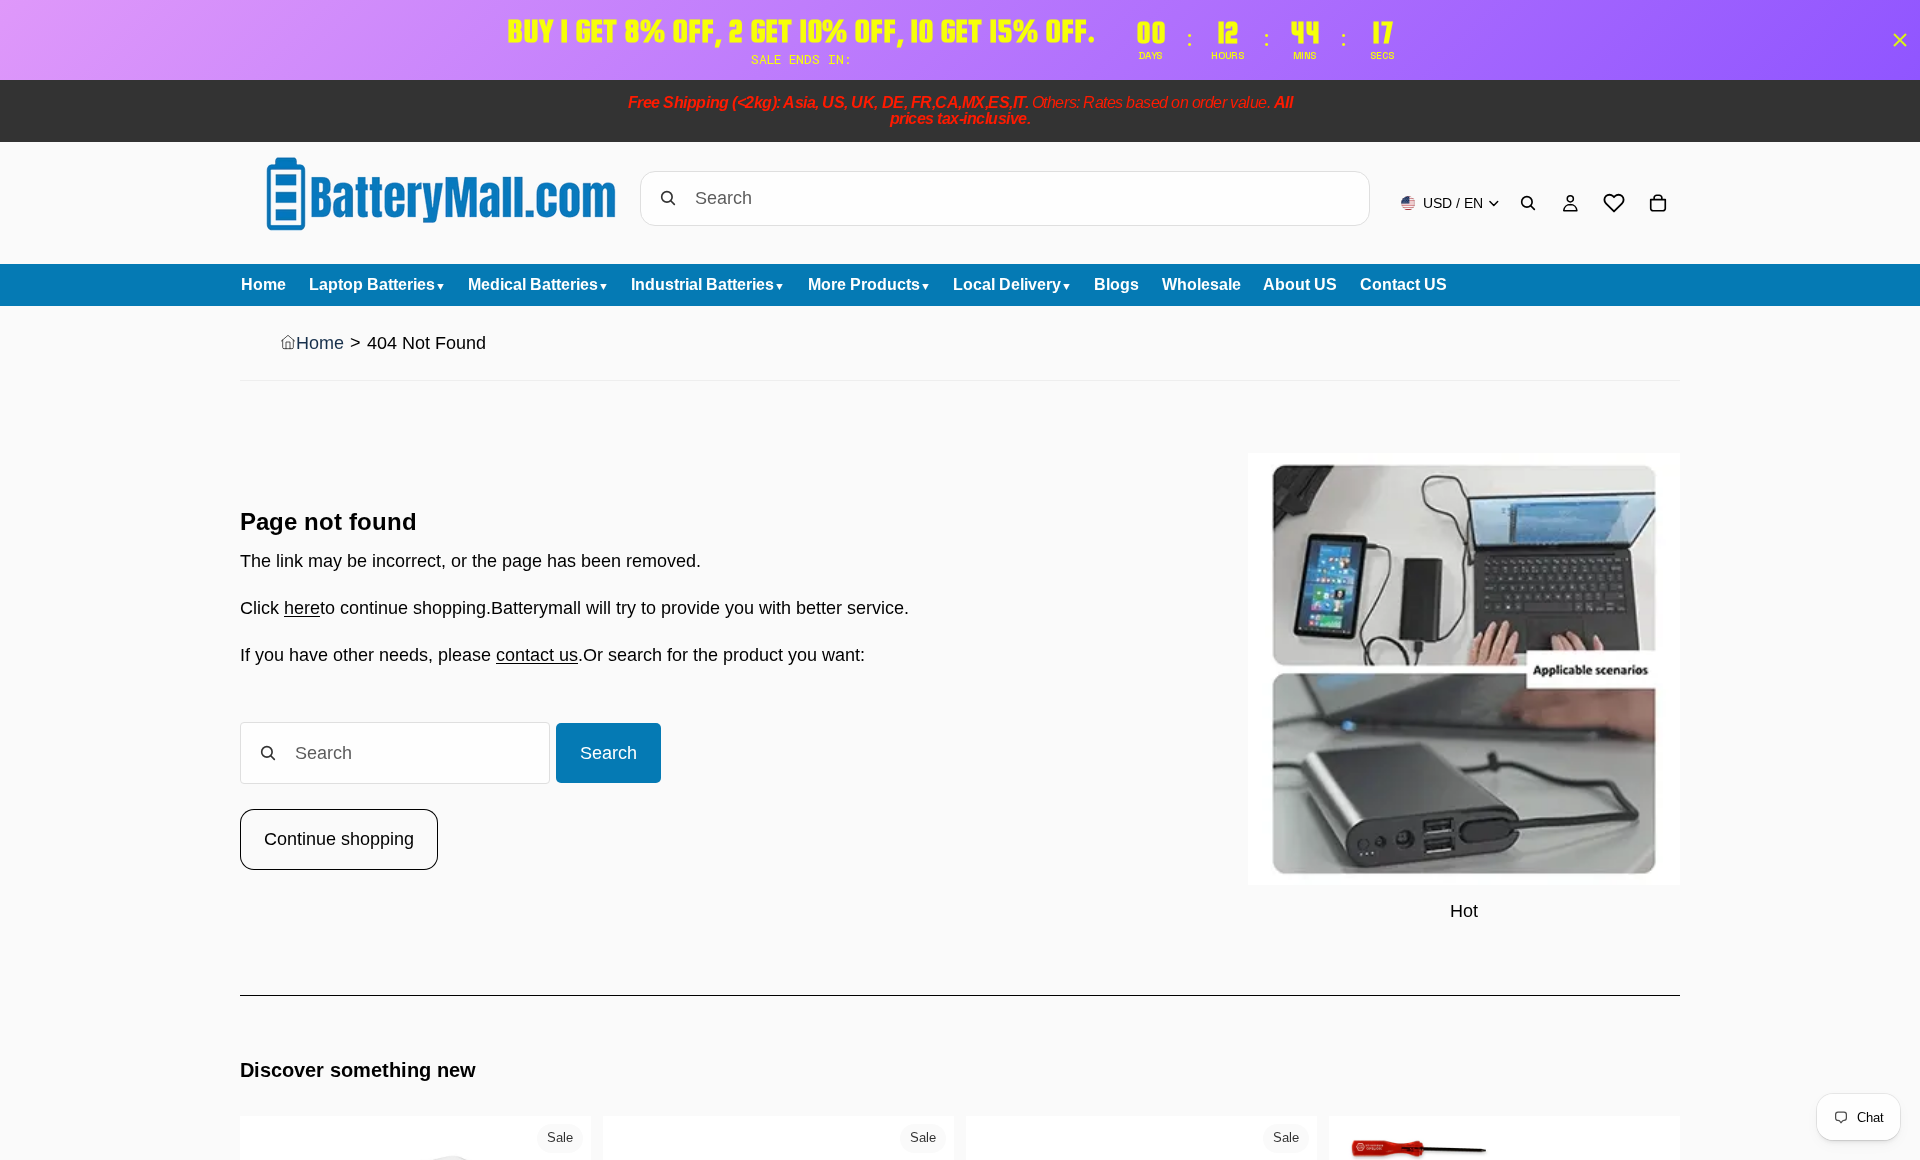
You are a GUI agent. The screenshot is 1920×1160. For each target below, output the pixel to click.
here (302, 608)
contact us (537, 655)
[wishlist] (1614, 203)
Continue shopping (339, 839)
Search (608, 753)
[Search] (1528, 203)
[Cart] (1658, 203)
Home (320, 343)
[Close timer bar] (1900, 40)
